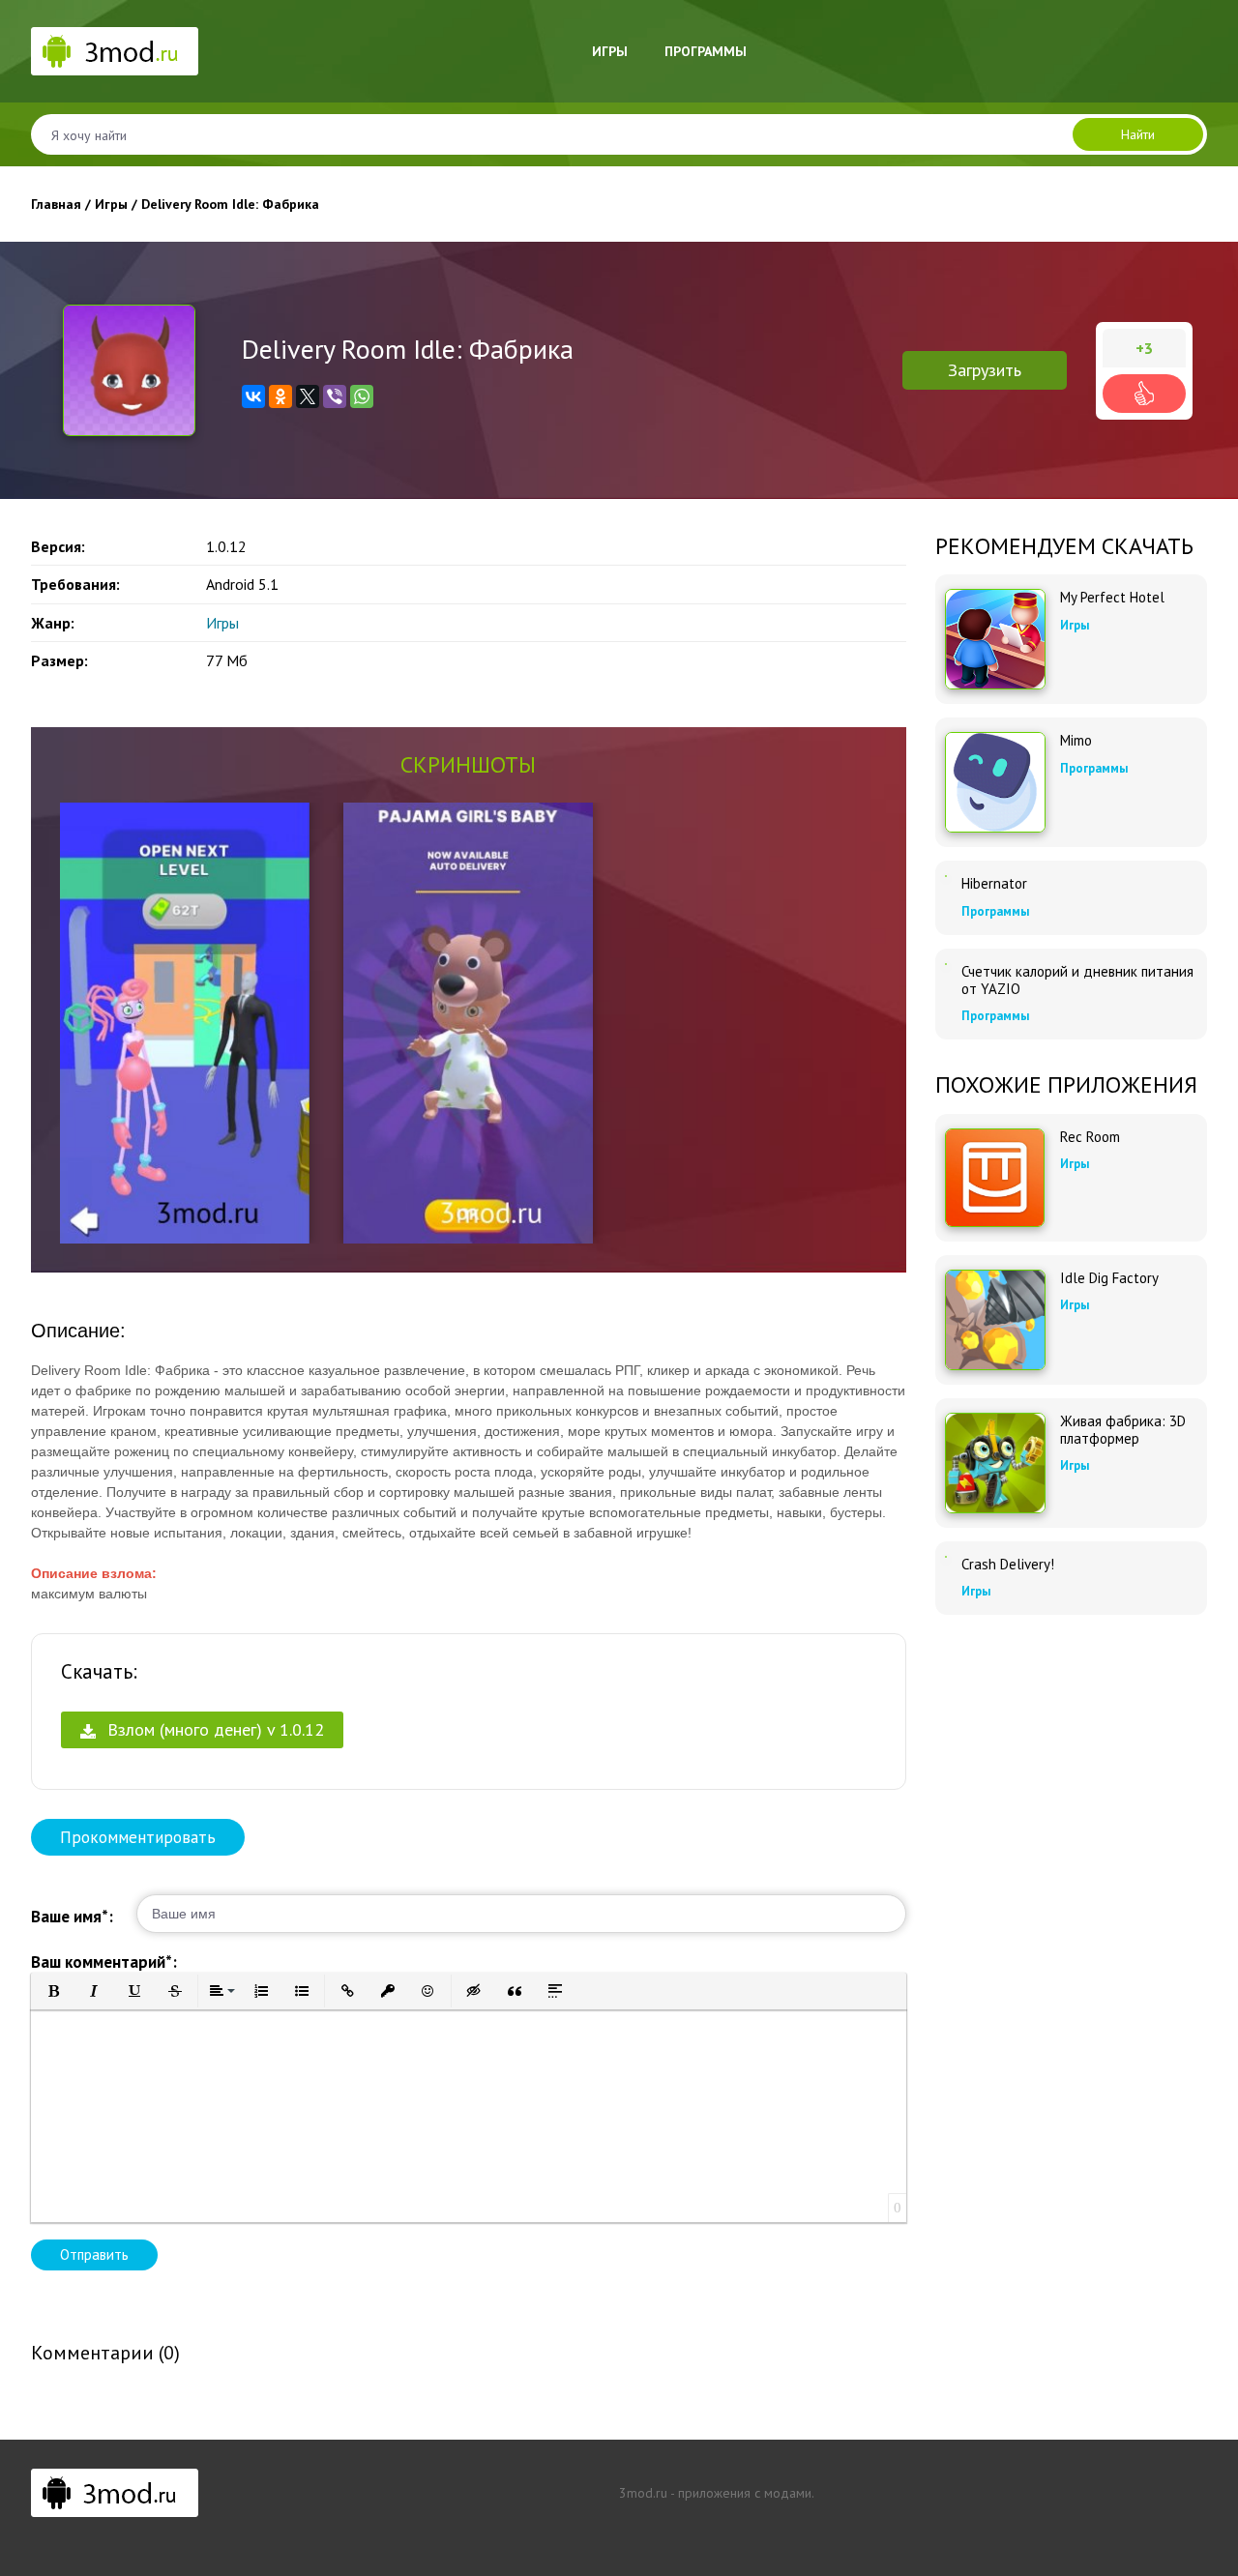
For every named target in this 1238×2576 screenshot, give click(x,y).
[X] (308, 396)
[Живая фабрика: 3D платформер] (995, 1463)
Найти (1138, 134)
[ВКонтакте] (253, 396)
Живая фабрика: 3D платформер (1123, 1430)
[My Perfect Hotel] (995, 639)
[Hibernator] (946, 876)
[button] (53, 1991)
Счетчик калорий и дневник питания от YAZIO (1077, 981)
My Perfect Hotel (1112, 598)
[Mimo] (995, 782)
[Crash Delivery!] (946, 1557)
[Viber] (335, 396)
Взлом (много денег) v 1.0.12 (213, 1729)
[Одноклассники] (280, 396)
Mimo (1076, 741)
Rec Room (1090, 1137)
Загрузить (985, 370)
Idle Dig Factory (1109, 1278)
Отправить (94, 2254)
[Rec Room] (995, 1178)
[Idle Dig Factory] (995, 1320)
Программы (706, 51)
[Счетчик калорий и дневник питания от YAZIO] (946, 964)
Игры (610, 51)
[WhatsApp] (362, 396)
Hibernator (994, 884)
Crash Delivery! (1008, 1565)
